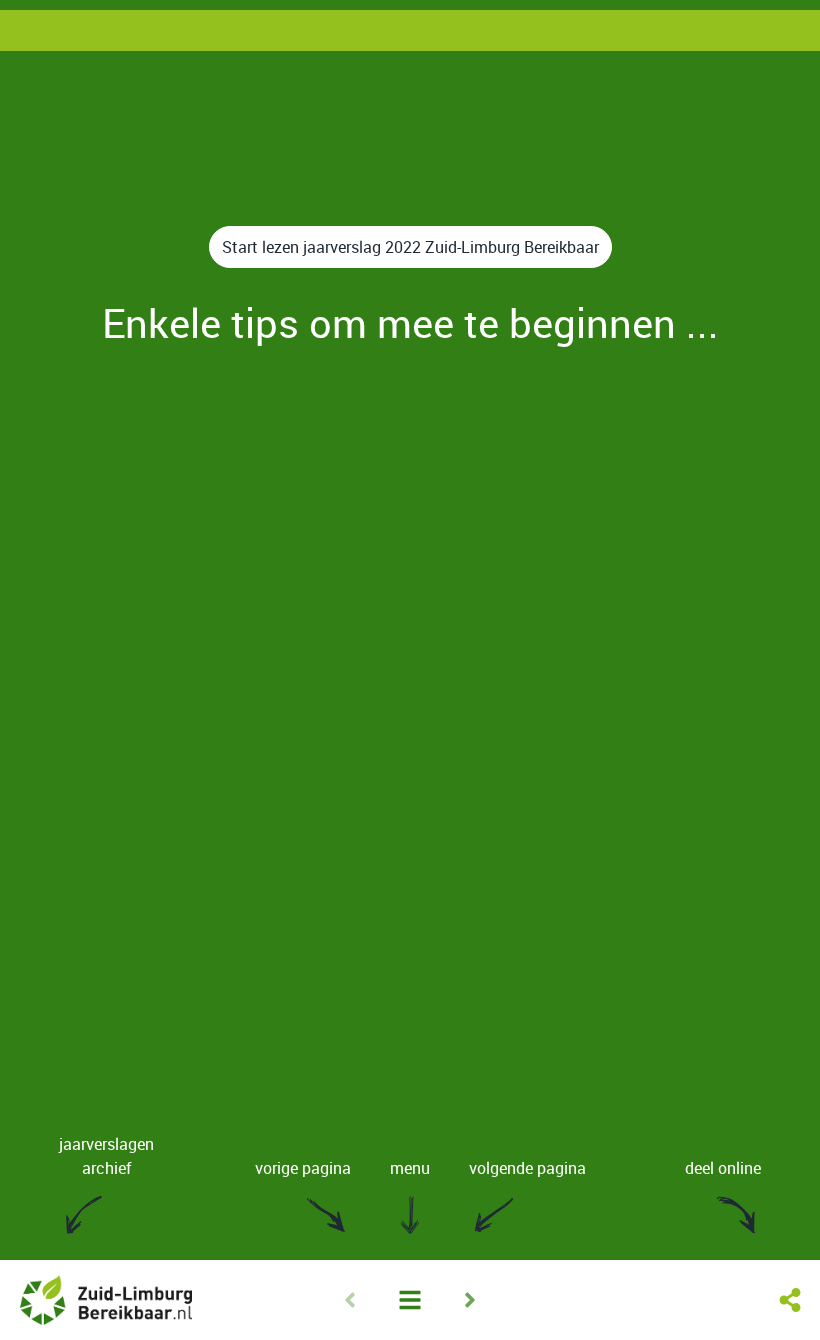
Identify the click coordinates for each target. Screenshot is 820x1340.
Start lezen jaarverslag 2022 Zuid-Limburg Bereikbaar (410, 247)
